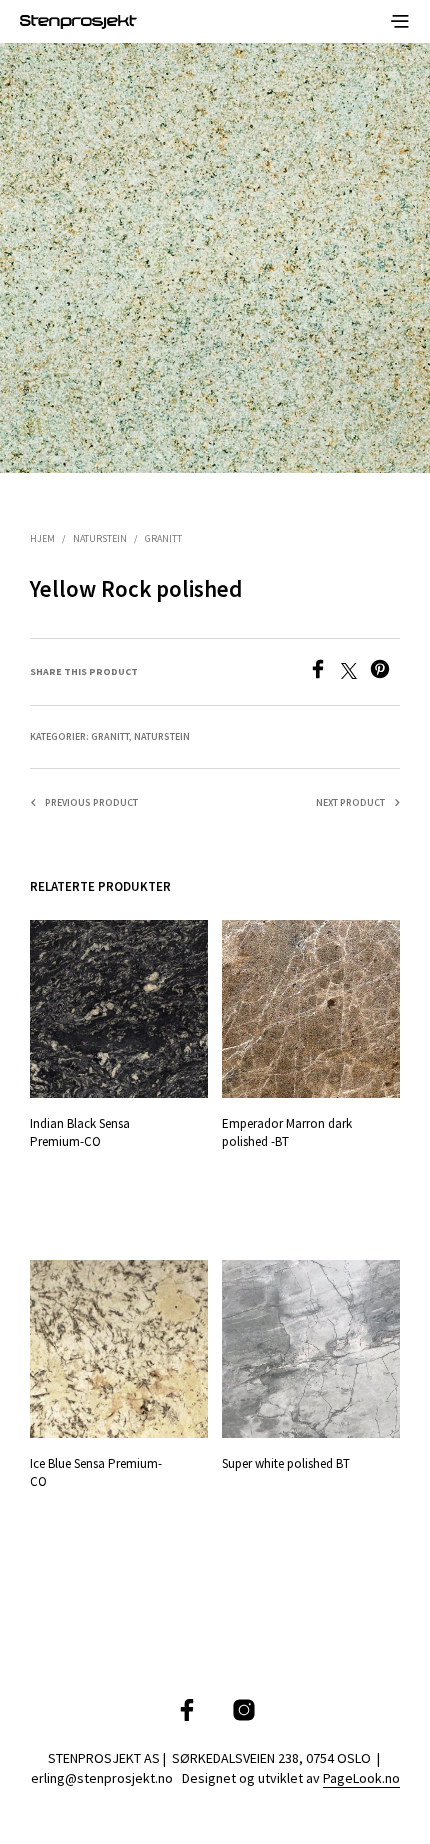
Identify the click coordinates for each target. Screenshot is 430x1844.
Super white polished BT (286, 1462)
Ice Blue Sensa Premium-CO (96, 1471)
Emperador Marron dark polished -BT (287, 1132)
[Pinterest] (385, 673)
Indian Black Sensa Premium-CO (80, 1132)
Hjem (42, 538)
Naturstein (100, 538)
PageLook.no (361, 1779)
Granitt (163, 538)
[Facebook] (324, 673)
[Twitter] (355, 673)
